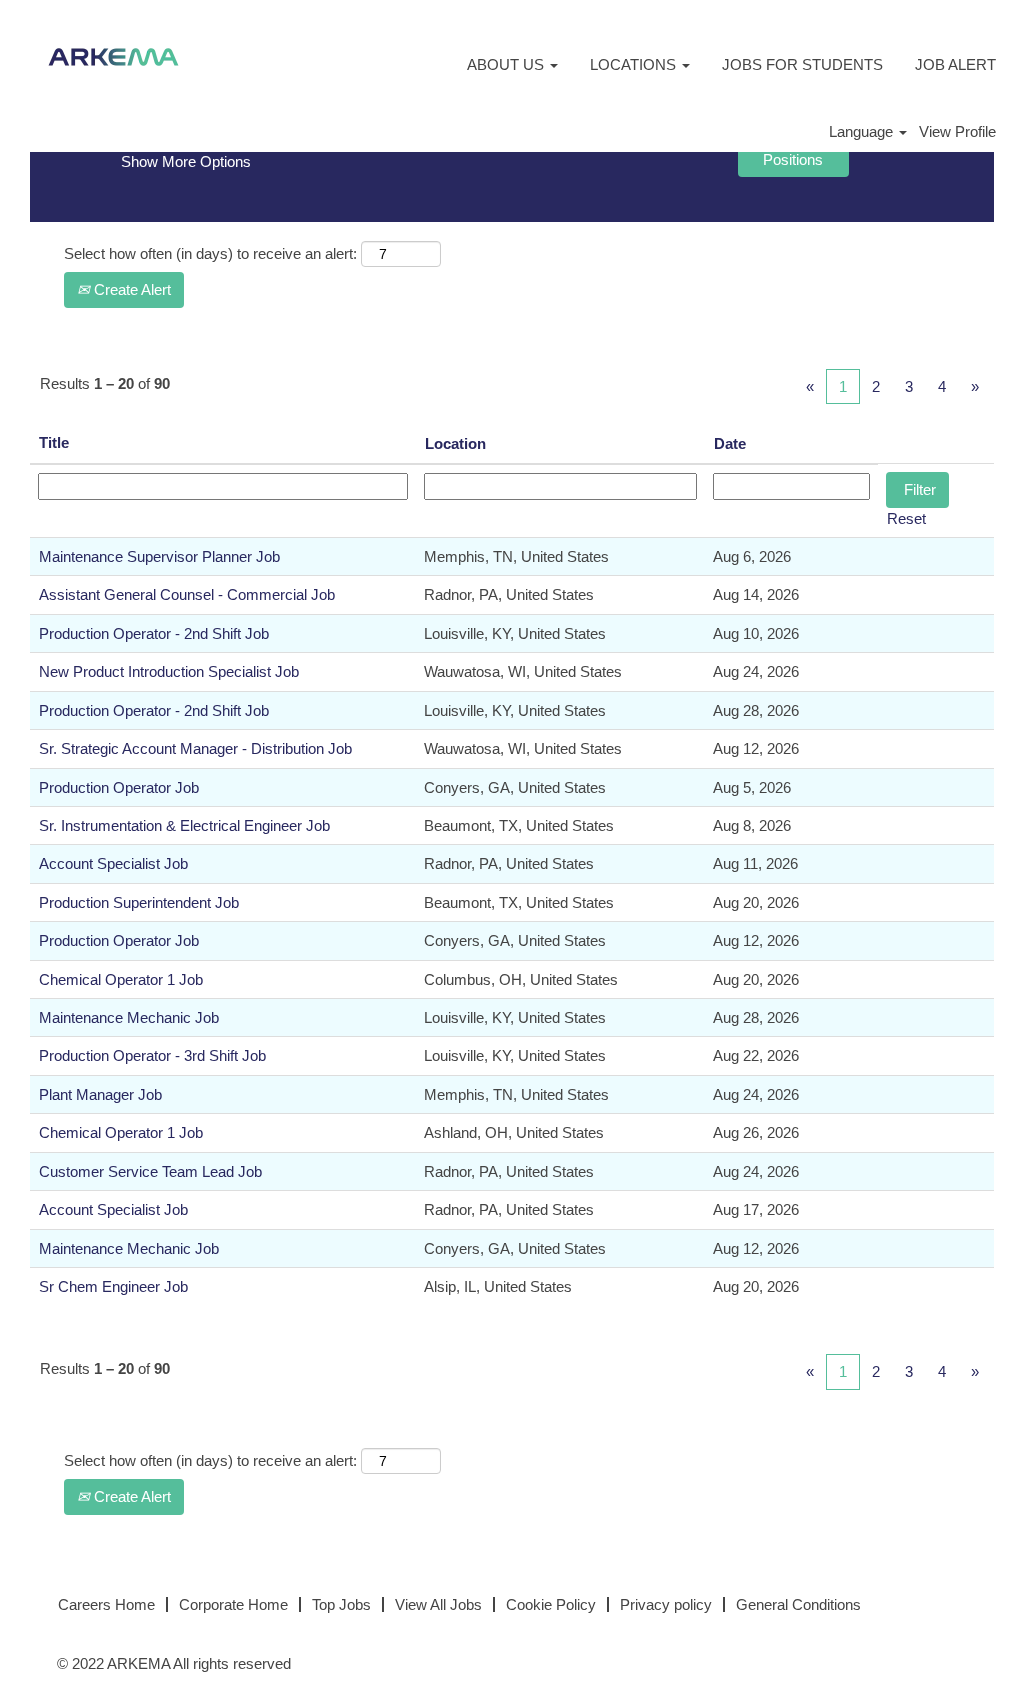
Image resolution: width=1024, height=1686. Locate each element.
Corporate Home (233, 1604)
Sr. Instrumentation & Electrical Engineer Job (184, 825)
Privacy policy (666, 1604)
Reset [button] (906, 518)
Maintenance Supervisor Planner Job (159, 556)
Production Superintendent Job (139, 902)
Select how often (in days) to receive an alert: (210, 253)
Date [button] (730, 443)
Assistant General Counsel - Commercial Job (187, 594)
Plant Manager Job (100, 1094)
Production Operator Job (119, 787)
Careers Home (106, 1604)
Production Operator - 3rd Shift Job (152, 1055)
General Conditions (798, 1604)
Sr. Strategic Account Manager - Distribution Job (195, 748)
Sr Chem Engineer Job (113, 1286)
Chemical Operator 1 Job (121, 979)
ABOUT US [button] (507, 64)
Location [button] (455, 443)
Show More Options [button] (186, 161)
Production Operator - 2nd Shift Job (154, 633)
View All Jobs (438, 1604)
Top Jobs (341, 1604)
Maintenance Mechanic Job (129, 1017)
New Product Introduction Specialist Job (169, 671)
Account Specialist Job (113, 863)
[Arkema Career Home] (113, 57)
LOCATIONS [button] (635, 64)
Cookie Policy (551, 1604)
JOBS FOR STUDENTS (802, 64)
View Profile (957, 131)
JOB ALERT (955, 64)
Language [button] (863, 131)
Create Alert (130, 289)
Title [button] (54, 442)
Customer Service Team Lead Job (150, 1171)
